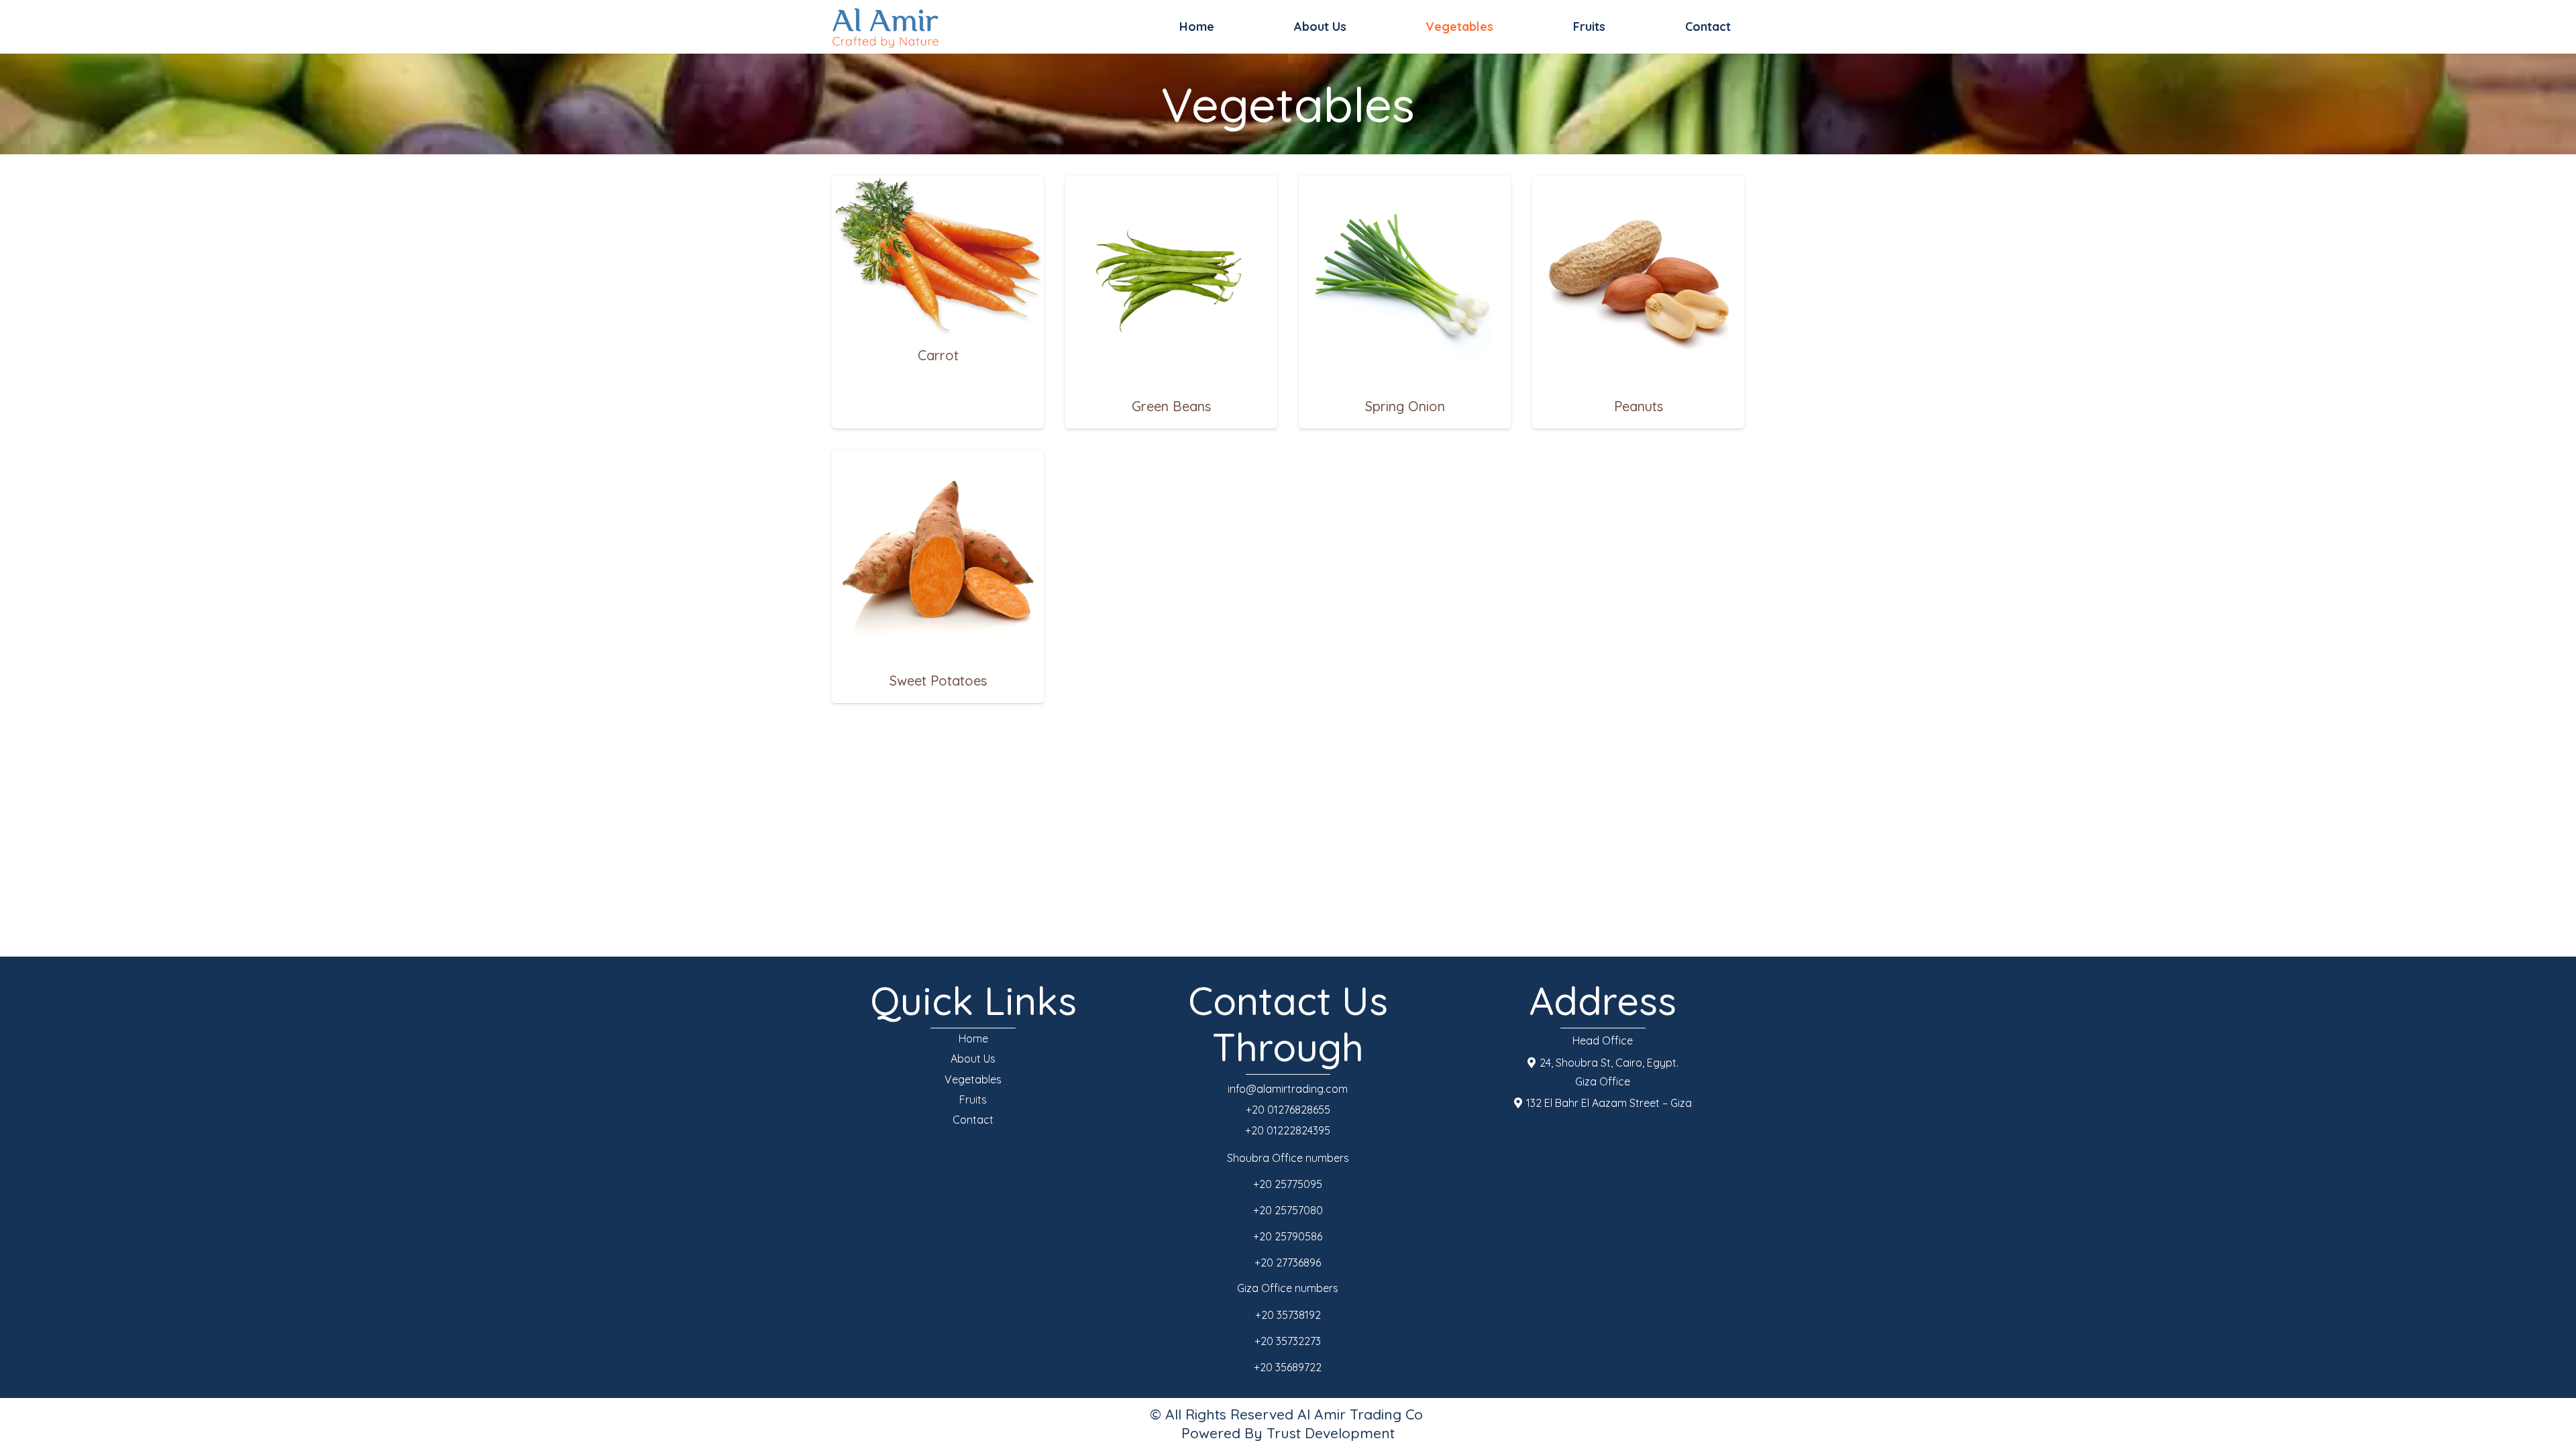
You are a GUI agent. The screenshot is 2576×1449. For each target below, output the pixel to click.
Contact (973, 1120)
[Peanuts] (1638, 185)
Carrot (938, 355)
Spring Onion (1405, 406)
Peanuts (1639, 406)
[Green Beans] (1171, 185)
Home (973, 1038)
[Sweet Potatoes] (938, 460)
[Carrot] (938, 185)
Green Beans (1171, 406)
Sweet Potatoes (938, 681)
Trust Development (1331, 1433)
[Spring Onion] (1405, 185)
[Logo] (885, 27)
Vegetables (973, 1079)
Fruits (973, 1099)
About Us (973, 1059)
